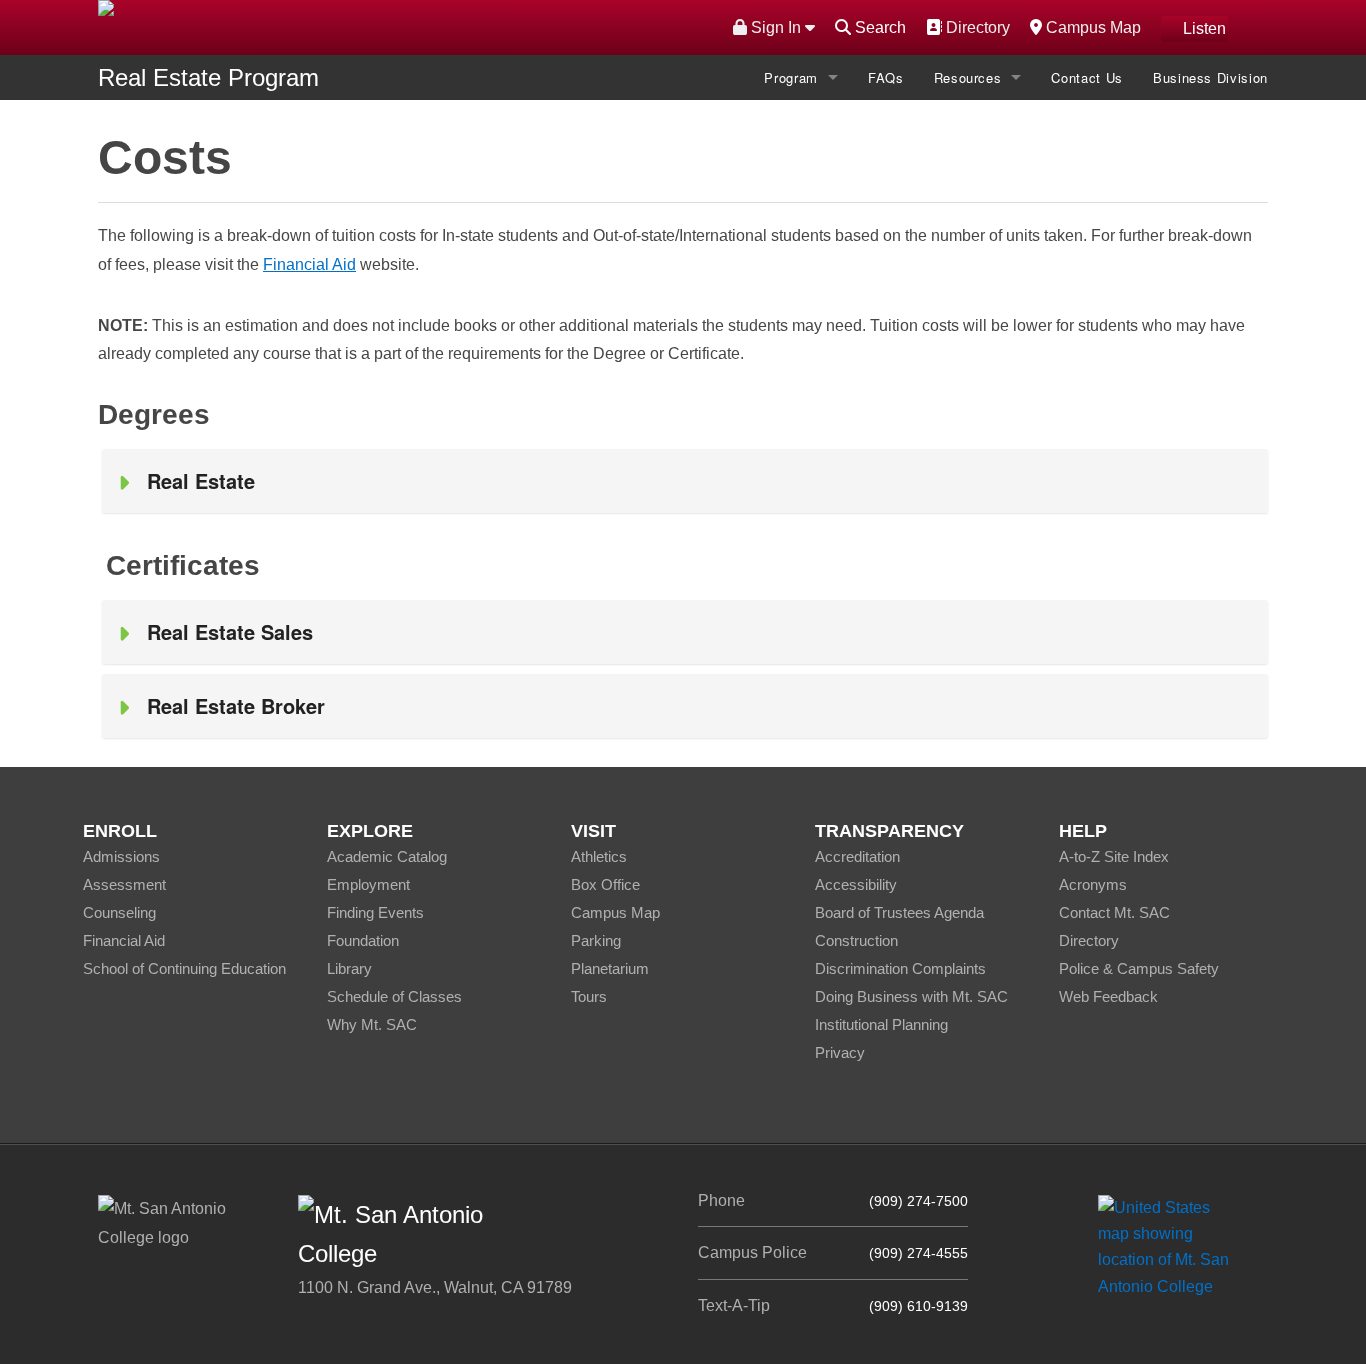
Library (349, 968)
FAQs (886, 77)
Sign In (776, 27)
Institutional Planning (881, 1024)
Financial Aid (309, 264)
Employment (368, 884)
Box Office (605, 884)
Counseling (119, 912)
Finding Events (375, 912)
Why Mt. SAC (372, 1024)
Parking (596, 940)
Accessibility (856, 884)
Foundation (363, 940)
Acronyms (1093, 884)
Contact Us (1087, 77)
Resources (968, 77)
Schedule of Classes (394, 996)
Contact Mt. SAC (1114, 912)
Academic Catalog (387, 856)
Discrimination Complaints (900, 968)
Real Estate (201, 480)
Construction (856, 940)
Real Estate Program (208, 77)
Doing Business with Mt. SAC (911, 996)
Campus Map (1091, 27)
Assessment (124, 884)
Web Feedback (1108, 996)
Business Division (1210, 77)
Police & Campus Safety (1139, 968)
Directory (975, 27)
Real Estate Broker (236, 705)
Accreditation (857, 856)
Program (791, 77)
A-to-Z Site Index (1114, 856)
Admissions (121, 856)
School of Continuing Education (184, 968)
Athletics (599, 856)
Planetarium (610, 968)
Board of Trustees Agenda (899, 912)
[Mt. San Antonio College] (1170, 1246)
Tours (589, 996)
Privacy (840, 1052)
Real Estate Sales (230, 631)
